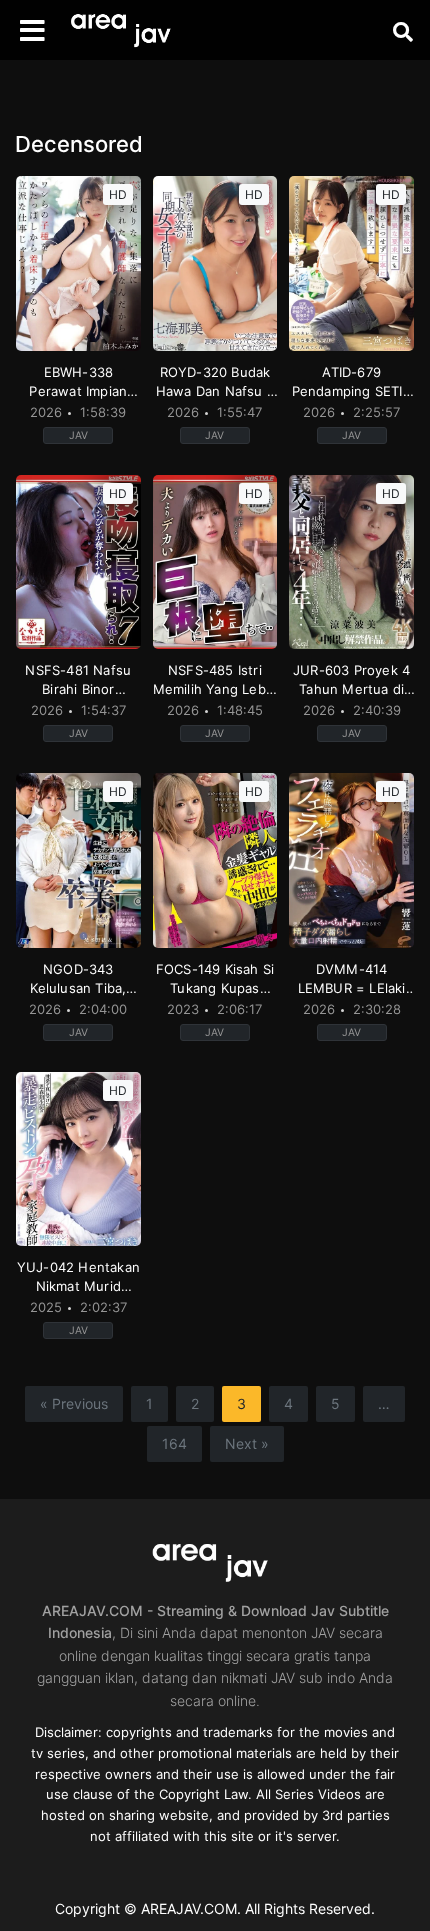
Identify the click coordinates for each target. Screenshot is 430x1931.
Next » (247, 1443)
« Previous (74, 1403)
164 (174, 1443)
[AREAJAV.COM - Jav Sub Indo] (125, 30)
